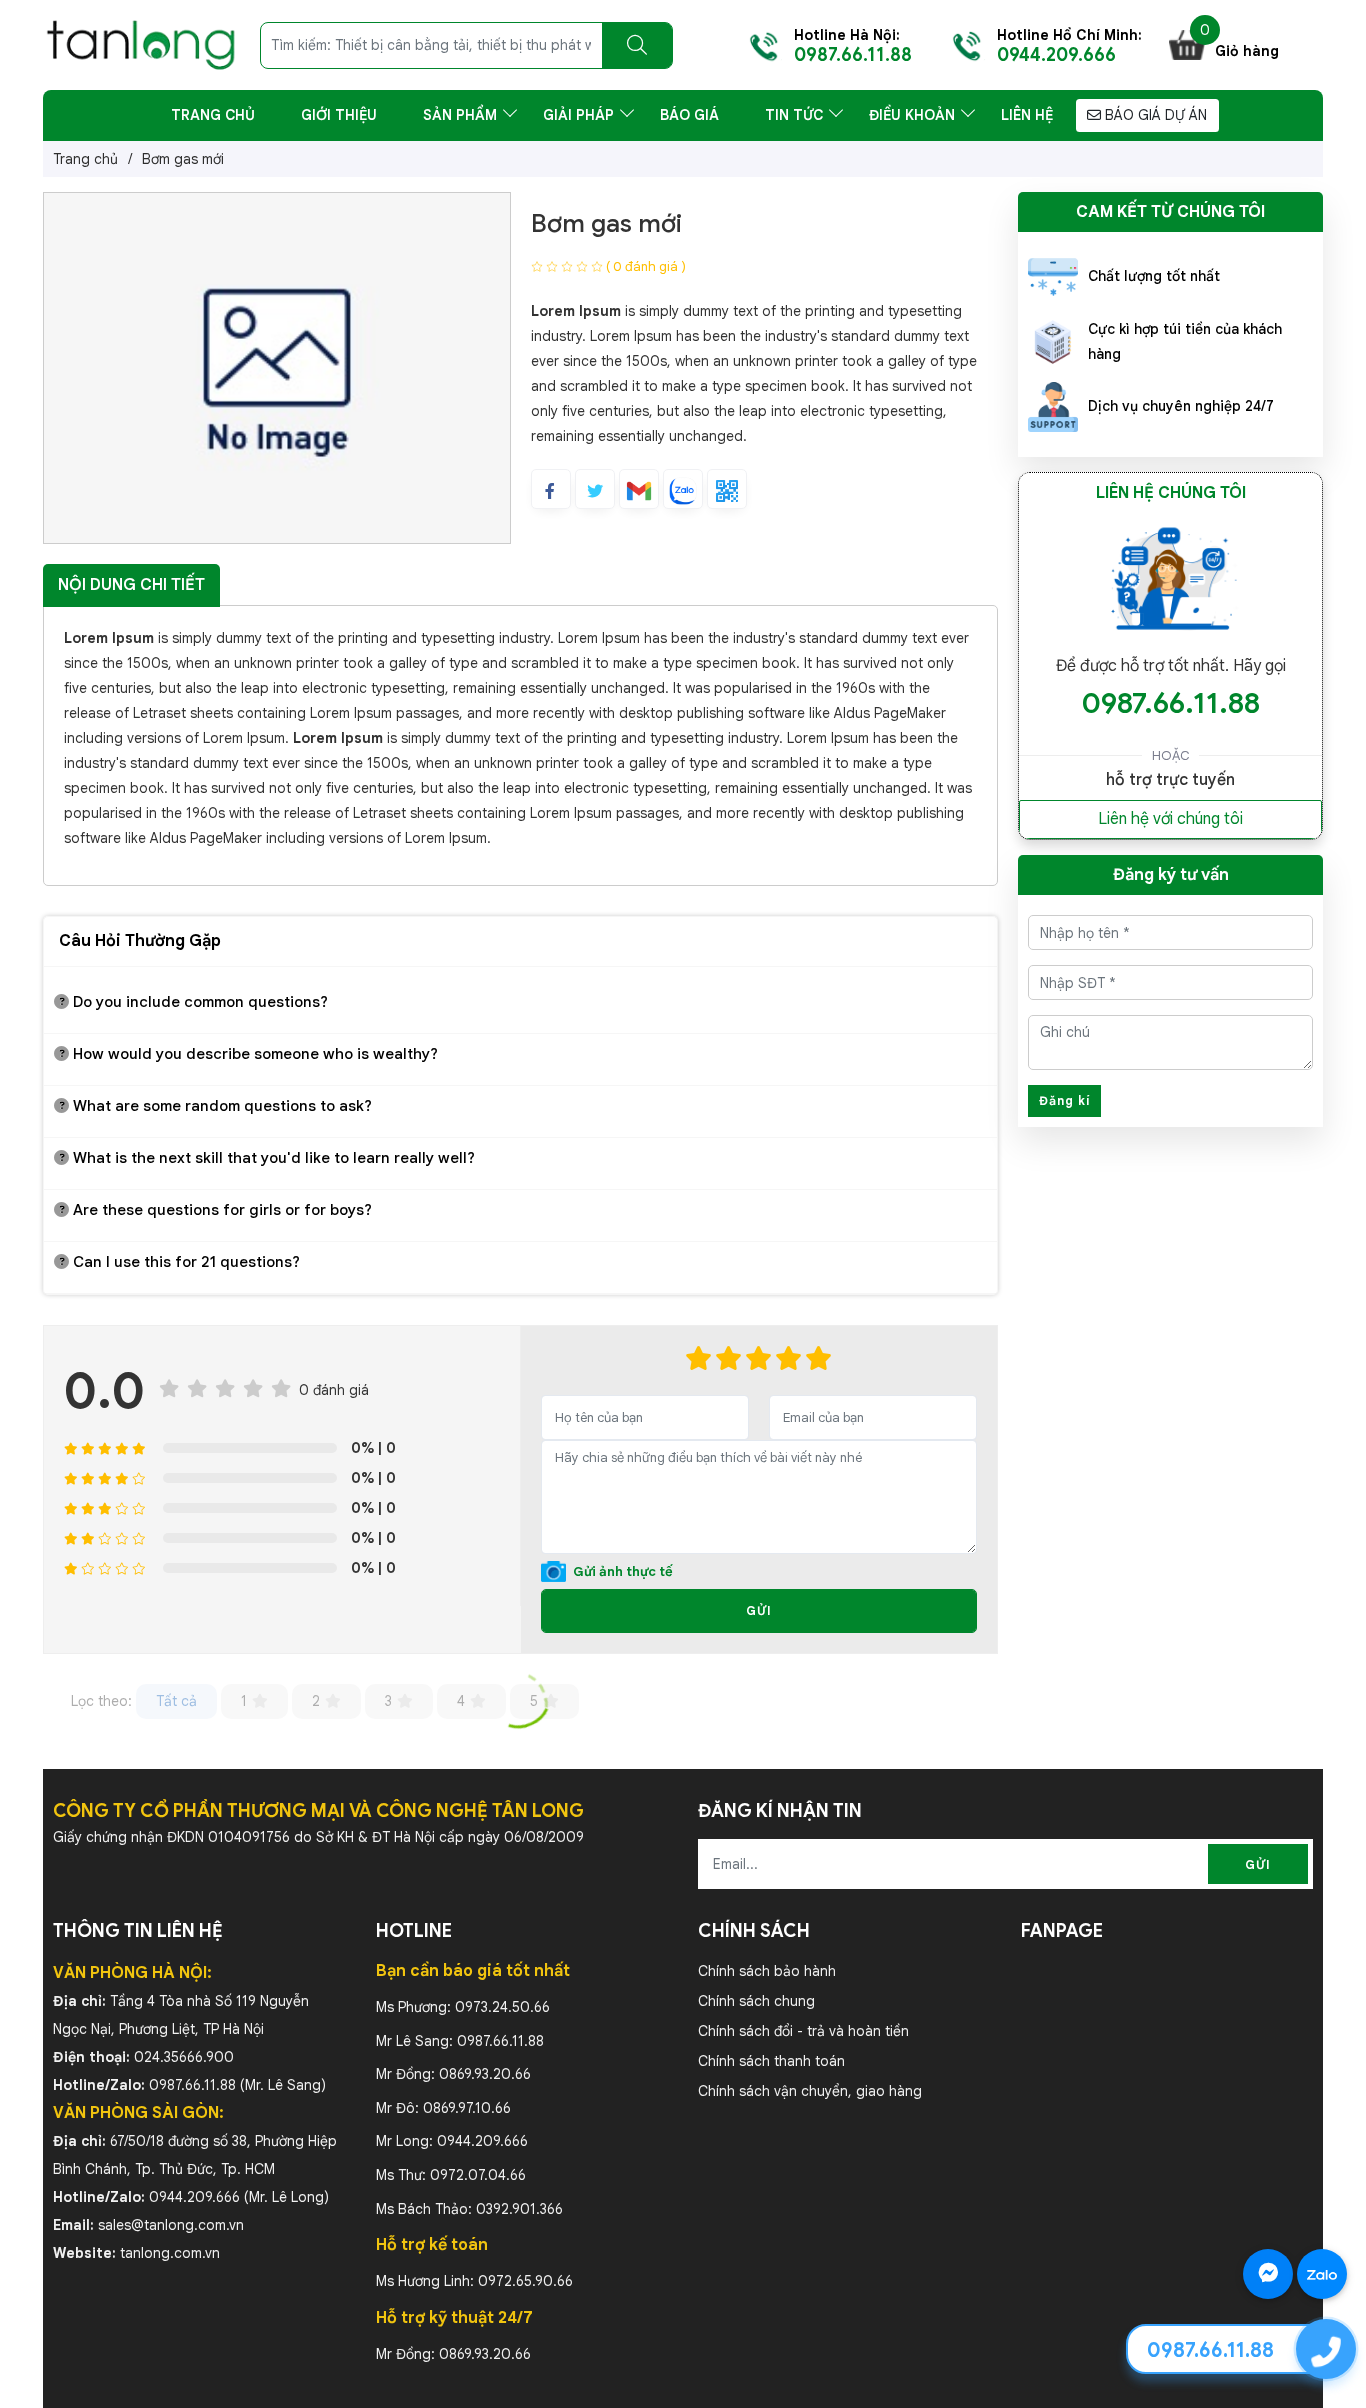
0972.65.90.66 (525, 2281)
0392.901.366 (519, 2209)
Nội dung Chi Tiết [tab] (131, 585)
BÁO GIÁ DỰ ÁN (1154, 115)
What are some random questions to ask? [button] (220, 1106)
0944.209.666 (194, 2197)
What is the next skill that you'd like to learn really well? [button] (272, 1158)
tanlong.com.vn (170, 2253)
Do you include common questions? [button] (198, 1002)
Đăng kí (1064, 1100)
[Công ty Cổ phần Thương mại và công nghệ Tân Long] (141, 44)
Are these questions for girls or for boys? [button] (220, 1210)
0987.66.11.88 (1171, 703)
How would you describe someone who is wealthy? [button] (253, 1054)
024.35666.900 (184, 2057)
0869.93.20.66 (485, 2074)
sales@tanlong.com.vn (171, 2225)
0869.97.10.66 (467, 2108)
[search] (637, 45)
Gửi (759, 1610)
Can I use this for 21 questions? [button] (184, 1262)
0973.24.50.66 (502, 2007)
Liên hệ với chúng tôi (1170, 819)
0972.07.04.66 (478, 2175)
